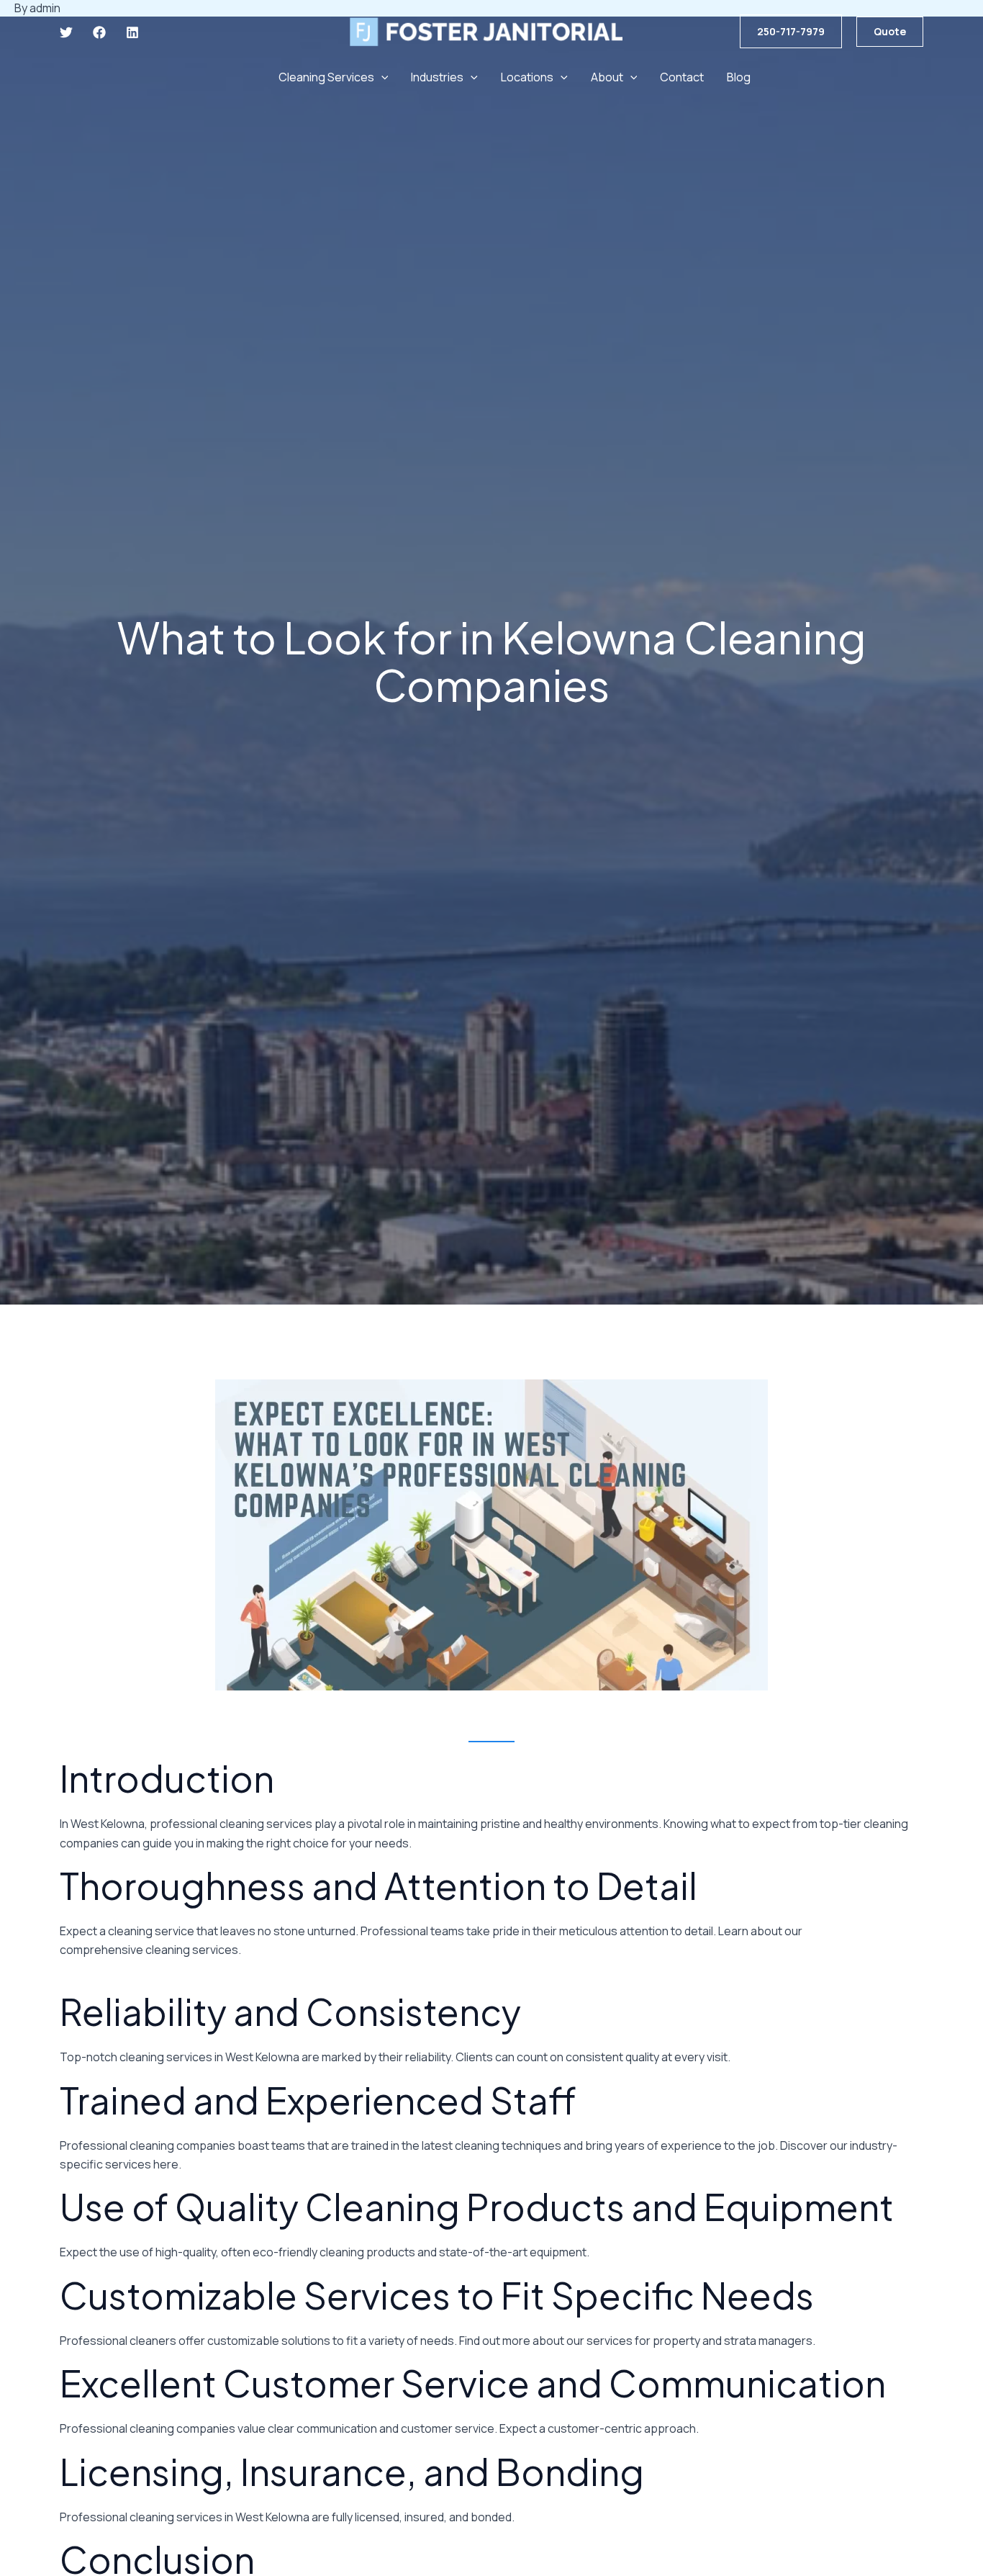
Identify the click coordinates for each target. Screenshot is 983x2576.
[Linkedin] (132, 32)
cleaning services (192, 1950)
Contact (682, 77)
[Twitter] (66, 32)
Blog (739, 77)
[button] (890, 32)
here (166, 2164)
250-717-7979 (791, 31)
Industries (437, 77)
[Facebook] (99, 32)
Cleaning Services (326, 77)
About (607, 77)
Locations (527, 77)
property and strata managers (733, 2341)
